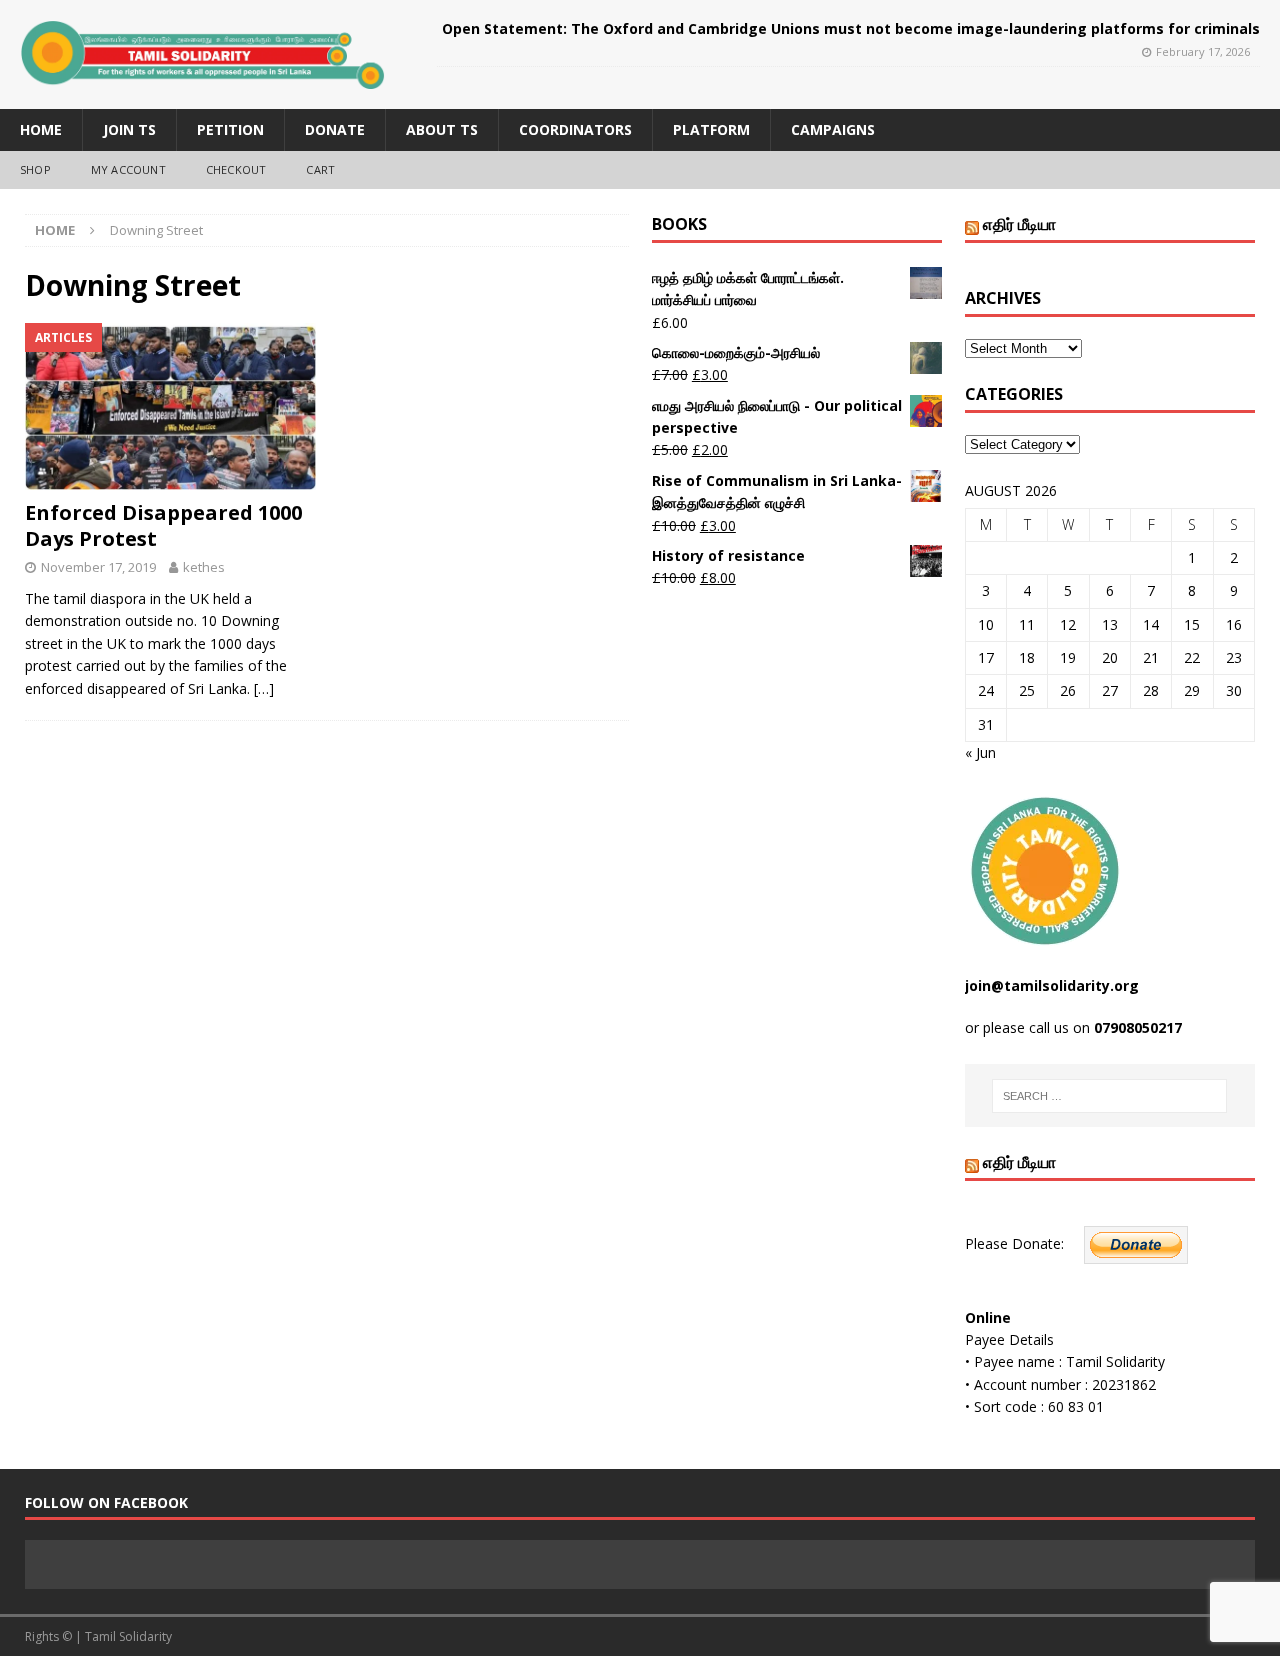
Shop (35, 169)
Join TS (129, 129)
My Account (128, 169)
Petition (230, 129)
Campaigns (833, 129)
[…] (264, 688)
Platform (711, 129)
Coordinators (575, 129)
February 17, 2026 (1203, 51)
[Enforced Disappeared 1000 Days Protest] (170, 406)
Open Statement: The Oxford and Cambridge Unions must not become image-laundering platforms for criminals (851, 28)
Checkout (236, 169)
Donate (335, 129)
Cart (320, 169)
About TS (442, 129)
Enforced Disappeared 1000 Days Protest (163, 525)
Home (41, 129)
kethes (204, 567)
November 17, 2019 (98, 567)
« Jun (980, 752)
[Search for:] (1109, 1096)
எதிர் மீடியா (1019, 224)
